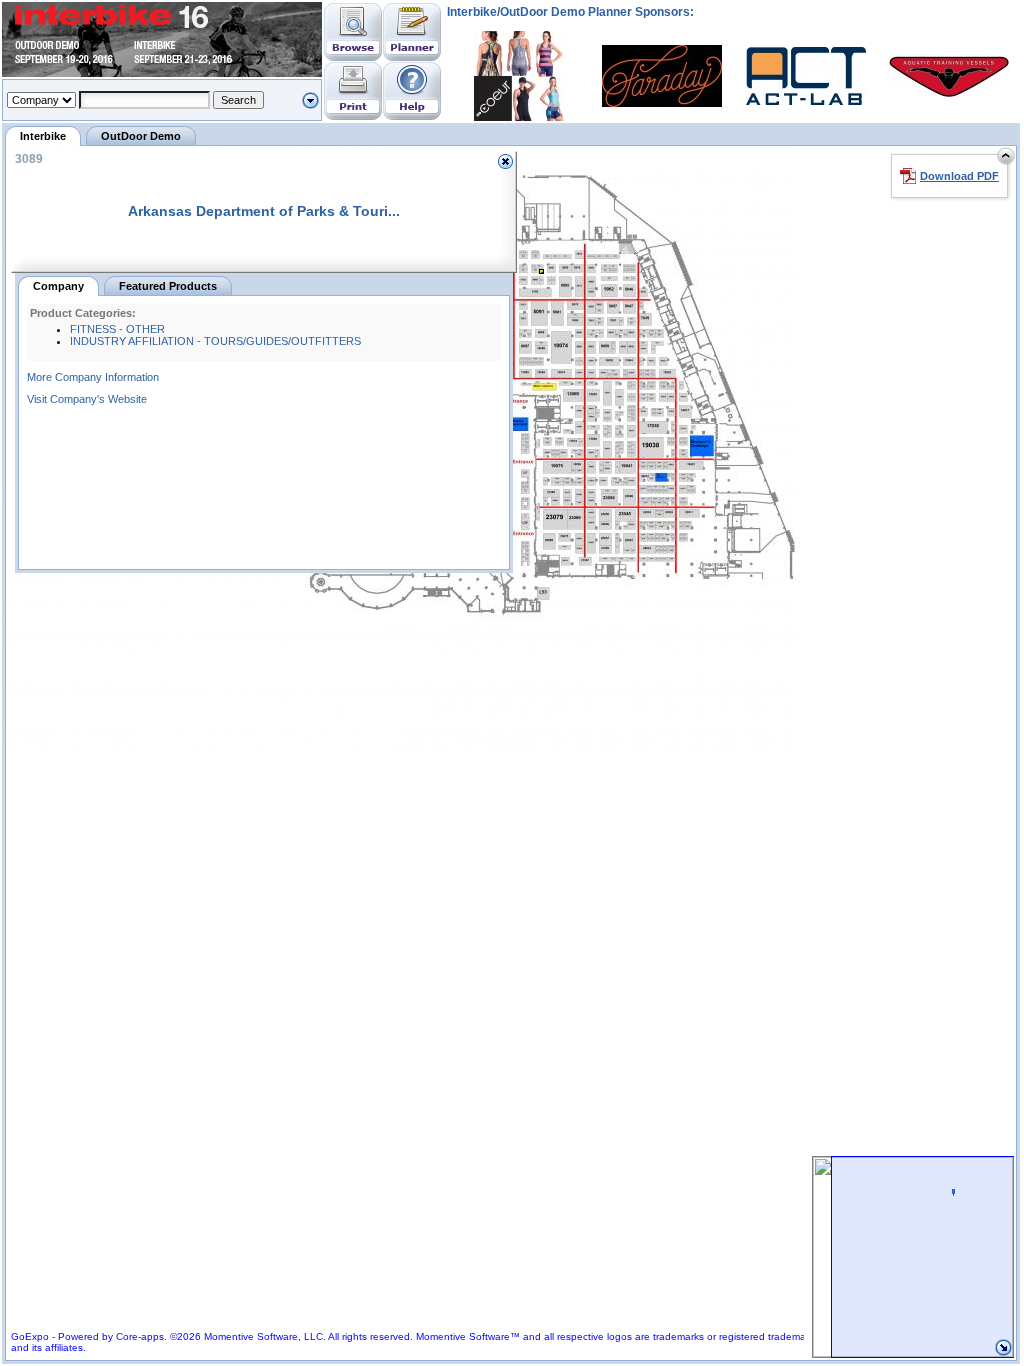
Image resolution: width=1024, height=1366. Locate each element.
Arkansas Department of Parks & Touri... (264, 211)
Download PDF (959, 176)
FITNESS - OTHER (117, 329)
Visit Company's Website (87, 399)
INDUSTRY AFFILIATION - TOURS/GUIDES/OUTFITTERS (215, 341)
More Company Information (93, 377)
